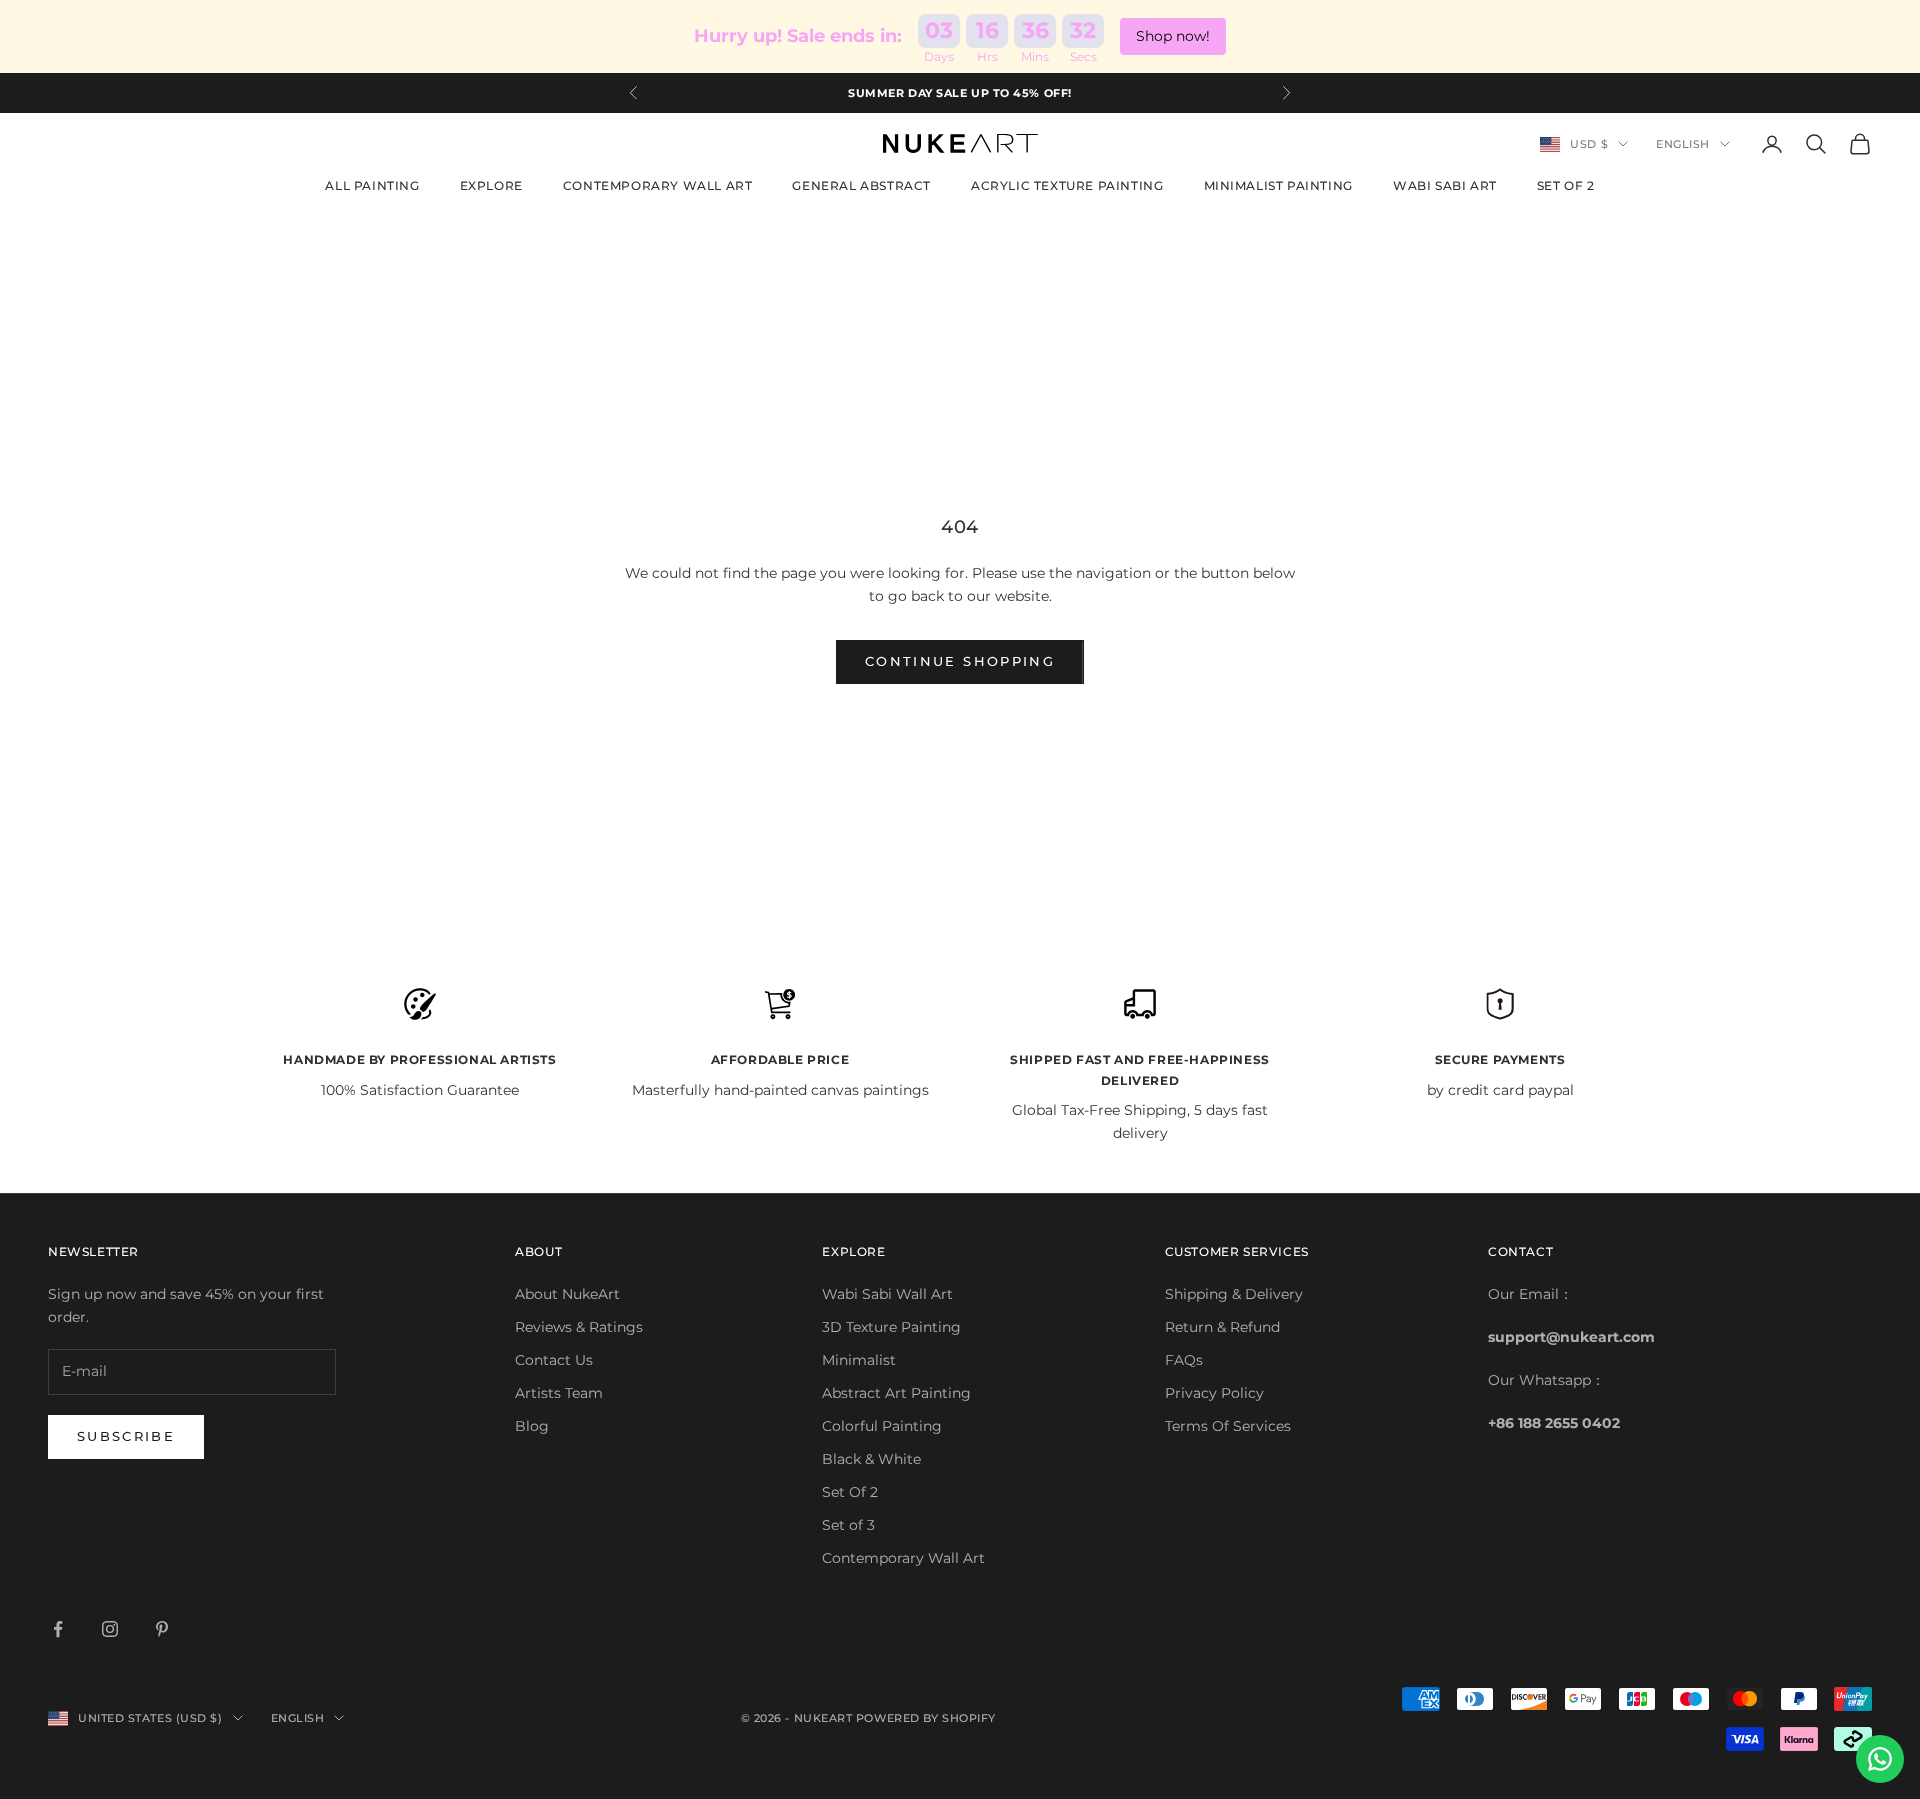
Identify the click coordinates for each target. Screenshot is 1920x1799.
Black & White (871, 1459)
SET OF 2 (1566, 185)
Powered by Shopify (926, 1718)
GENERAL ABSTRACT (861, 185)
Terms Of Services (1228, 1426)
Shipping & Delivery (1234, 1294)
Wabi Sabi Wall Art (887, 1294)
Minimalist (859, 1360)
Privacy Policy (1214, 1393)
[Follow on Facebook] (58, 1629)
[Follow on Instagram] (110, 1629)
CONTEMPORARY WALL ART (658, 185)
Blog (532, 1426)
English (1683, 144)
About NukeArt (567, 1294)
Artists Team (559, 1393)
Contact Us (554, 1360)
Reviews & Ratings (579, 1327)
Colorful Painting (882, 1426)
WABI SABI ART (1445, 185)
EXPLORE (491, 185)
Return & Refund (1222, 1327)
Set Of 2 (850, 1492)
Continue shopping (960, 661)
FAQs (1184, 1360)
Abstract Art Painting (896, 1393)
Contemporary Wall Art (903, 1558)
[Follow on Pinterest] (162, 1629)
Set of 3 (848, 1525)
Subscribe (126, 1436)
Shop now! (1173, 36)
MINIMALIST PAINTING (1278, 185)
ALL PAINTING (372, 185)
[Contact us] (1880, 1759)
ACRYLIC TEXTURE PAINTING (1067, 185)
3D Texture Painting (891, 1327)
